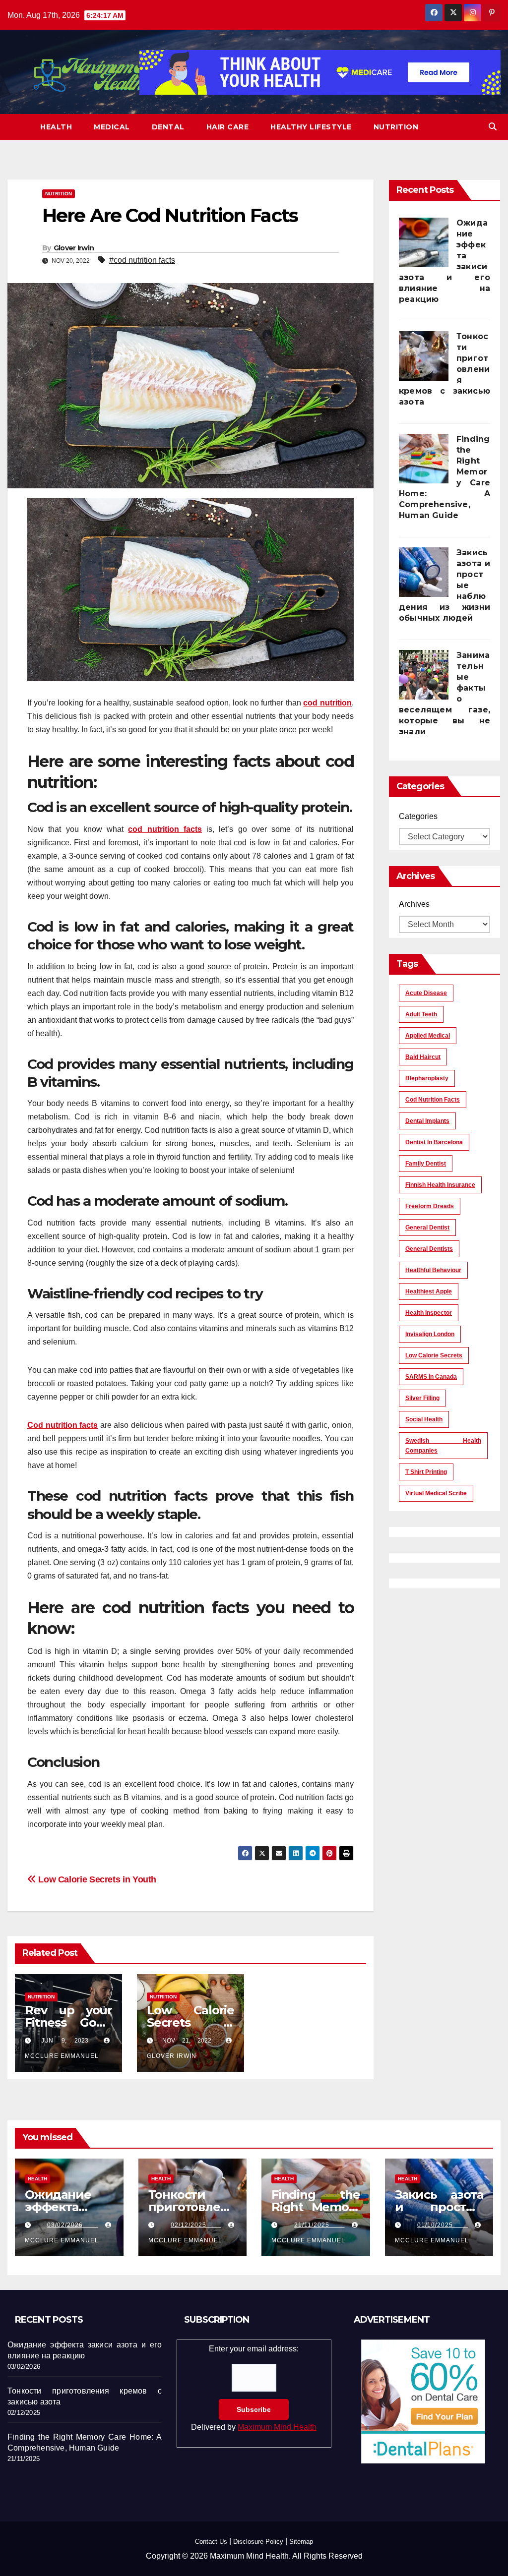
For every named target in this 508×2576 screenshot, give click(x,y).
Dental (168, 127)
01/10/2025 (443, 2225)
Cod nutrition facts (63, 1425)
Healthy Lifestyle (311, 127)
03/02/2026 (72, 2225)
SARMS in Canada (431, 1377)
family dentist (426, 1164)
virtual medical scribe (436, 1493)
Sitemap (301, 2542)
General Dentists (429, 1249)
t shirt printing (426, 1472)
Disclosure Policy (258, 2542)
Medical (112, 127)
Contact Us (211, 2542)
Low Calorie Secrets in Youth (96, 1879)
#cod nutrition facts (142, 260)
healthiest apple (429, 1291)
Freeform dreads (430, 1206)
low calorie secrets (434, 1355)
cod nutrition (327, 703)
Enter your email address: (254, 2388)
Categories (418, 816)
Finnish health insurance (440, 1185)
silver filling (422, 1398)
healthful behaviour (433, 1270)
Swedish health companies (443, 1446)
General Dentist (427, 1228)
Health (56, 127)
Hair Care (228, 127)
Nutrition (396, 127)
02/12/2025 (196, 2225)
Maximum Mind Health (277, 2427)
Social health (424, 1419)
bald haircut (423, 1057)
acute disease (426, 993)
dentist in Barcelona (434, 1142)
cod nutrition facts (165, 829)
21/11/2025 (319, 2225)
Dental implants (427, 1121)
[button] (493, 127)
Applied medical (428, 1036)
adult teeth (421, 1014)
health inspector (429, 1313)
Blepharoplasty (427, 1078)
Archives (414, 904)
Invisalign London (430, 1334)
